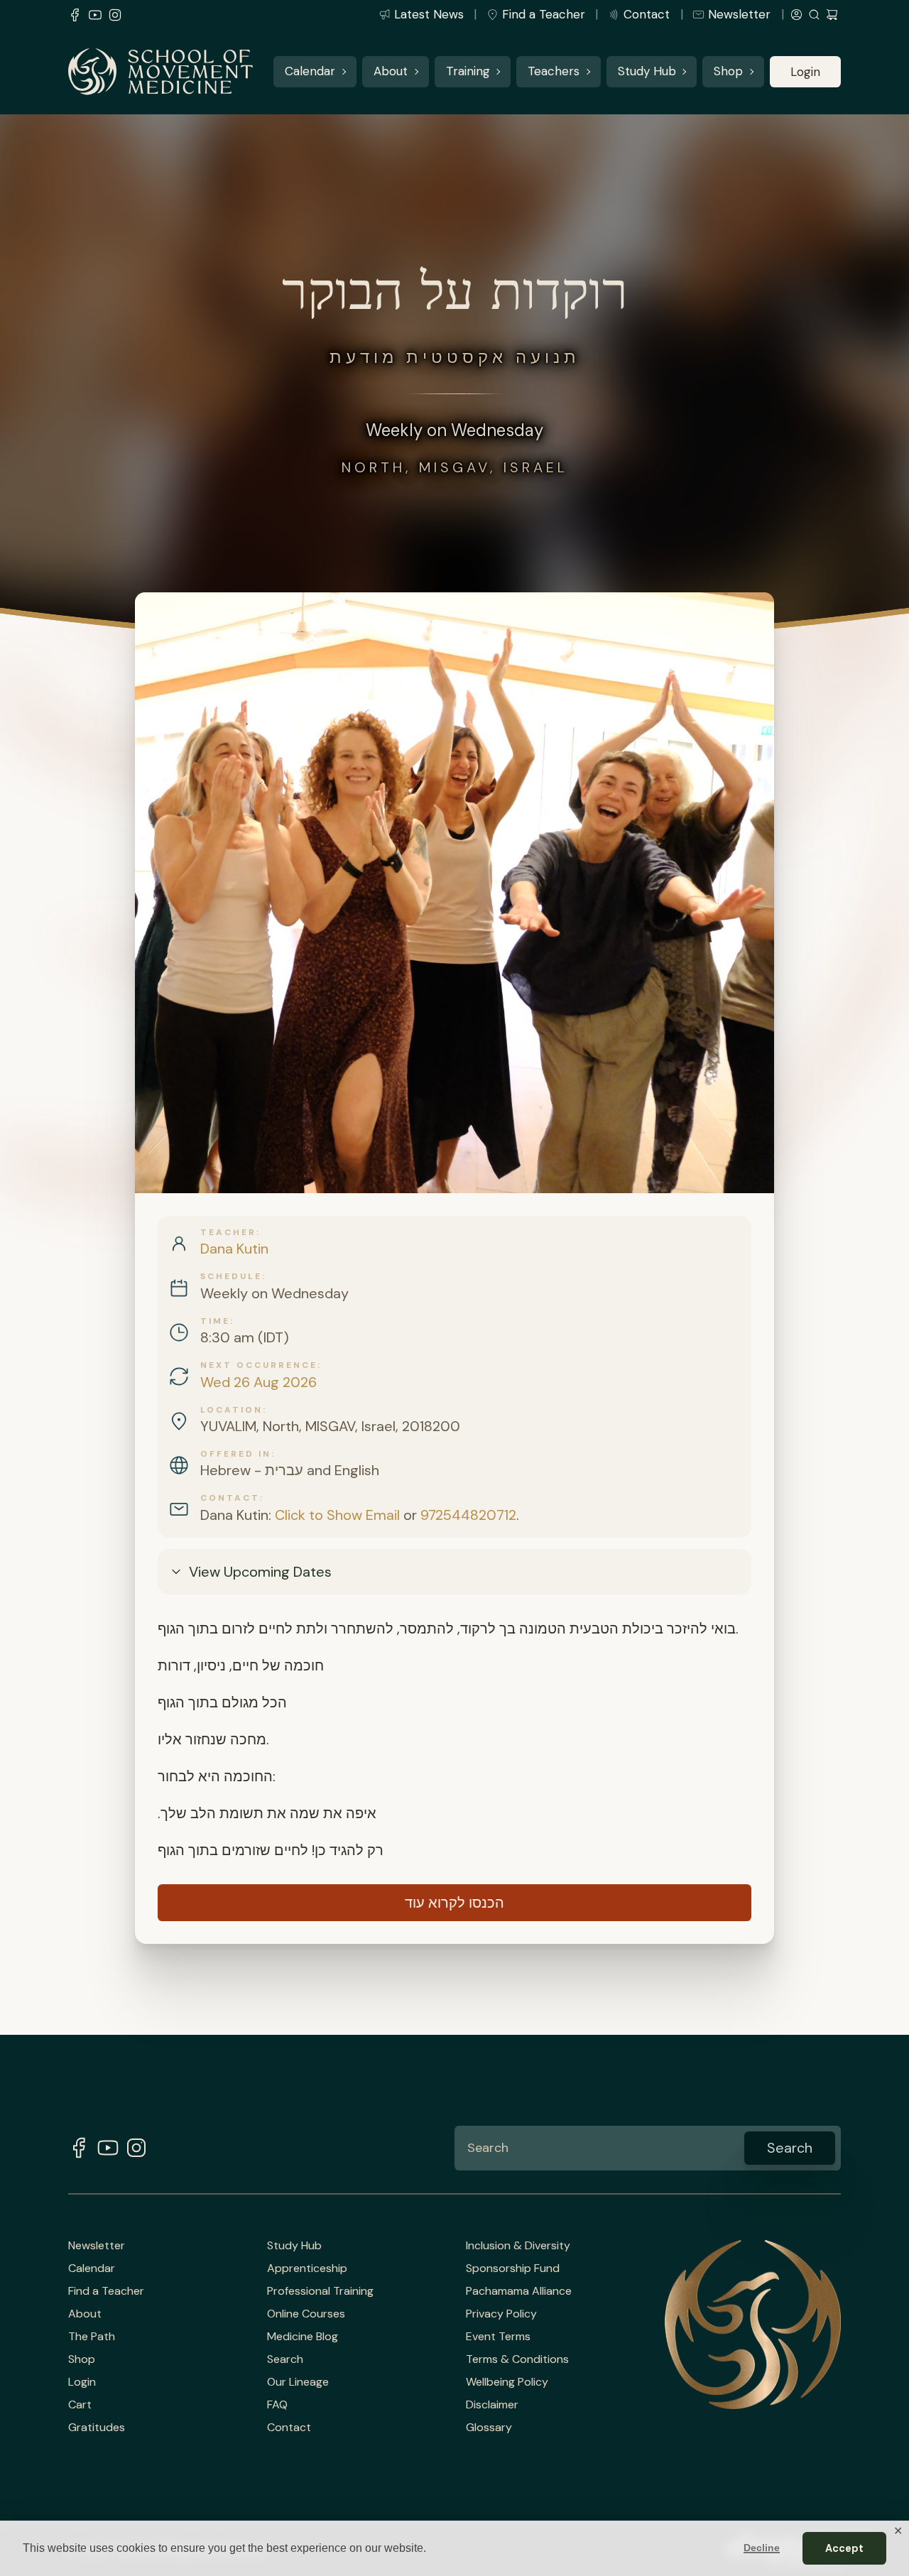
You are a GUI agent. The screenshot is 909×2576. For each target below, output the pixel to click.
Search (285, 2359)
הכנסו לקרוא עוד (454, 1903)
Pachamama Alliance (519, 2291)
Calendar (310, 72)
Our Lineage (298, 2382)
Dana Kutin (234, 1249)
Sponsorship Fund (513, 2268)
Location (232, 1410)
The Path (92, 2337)
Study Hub (647, 72)
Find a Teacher (544, 14)
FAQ (277, 2405)
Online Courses (306, 2314)
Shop (728, 72)
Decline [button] (762, 2548)
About (391, 72)
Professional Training (320, 2291)
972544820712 (468, 1515)
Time (215, 1321)
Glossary (489, 2428)
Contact (647, 14)
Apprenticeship (307, 2268)
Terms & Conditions (517, 2359)
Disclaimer (492, 2405)
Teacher (228, 1232)
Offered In (236, 1454)
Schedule (231, 1276)
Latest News (429, 14)
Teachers (554, 72)
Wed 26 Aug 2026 (258, 1382)
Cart (80, 2405)
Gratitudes (97, 2428)
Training (468, 72)
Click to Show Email (337, 1515)
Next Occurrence (259, 1365)
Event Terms (498, 2337)
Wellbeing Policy (507, 2382)
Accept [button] (844, 2548)
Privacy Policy (501, 2314)
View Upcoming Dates (260, 1572)
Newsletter (739, 14)
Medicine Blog (303, 2337)
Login (805, 72)
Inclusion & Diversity (518, 2246)
